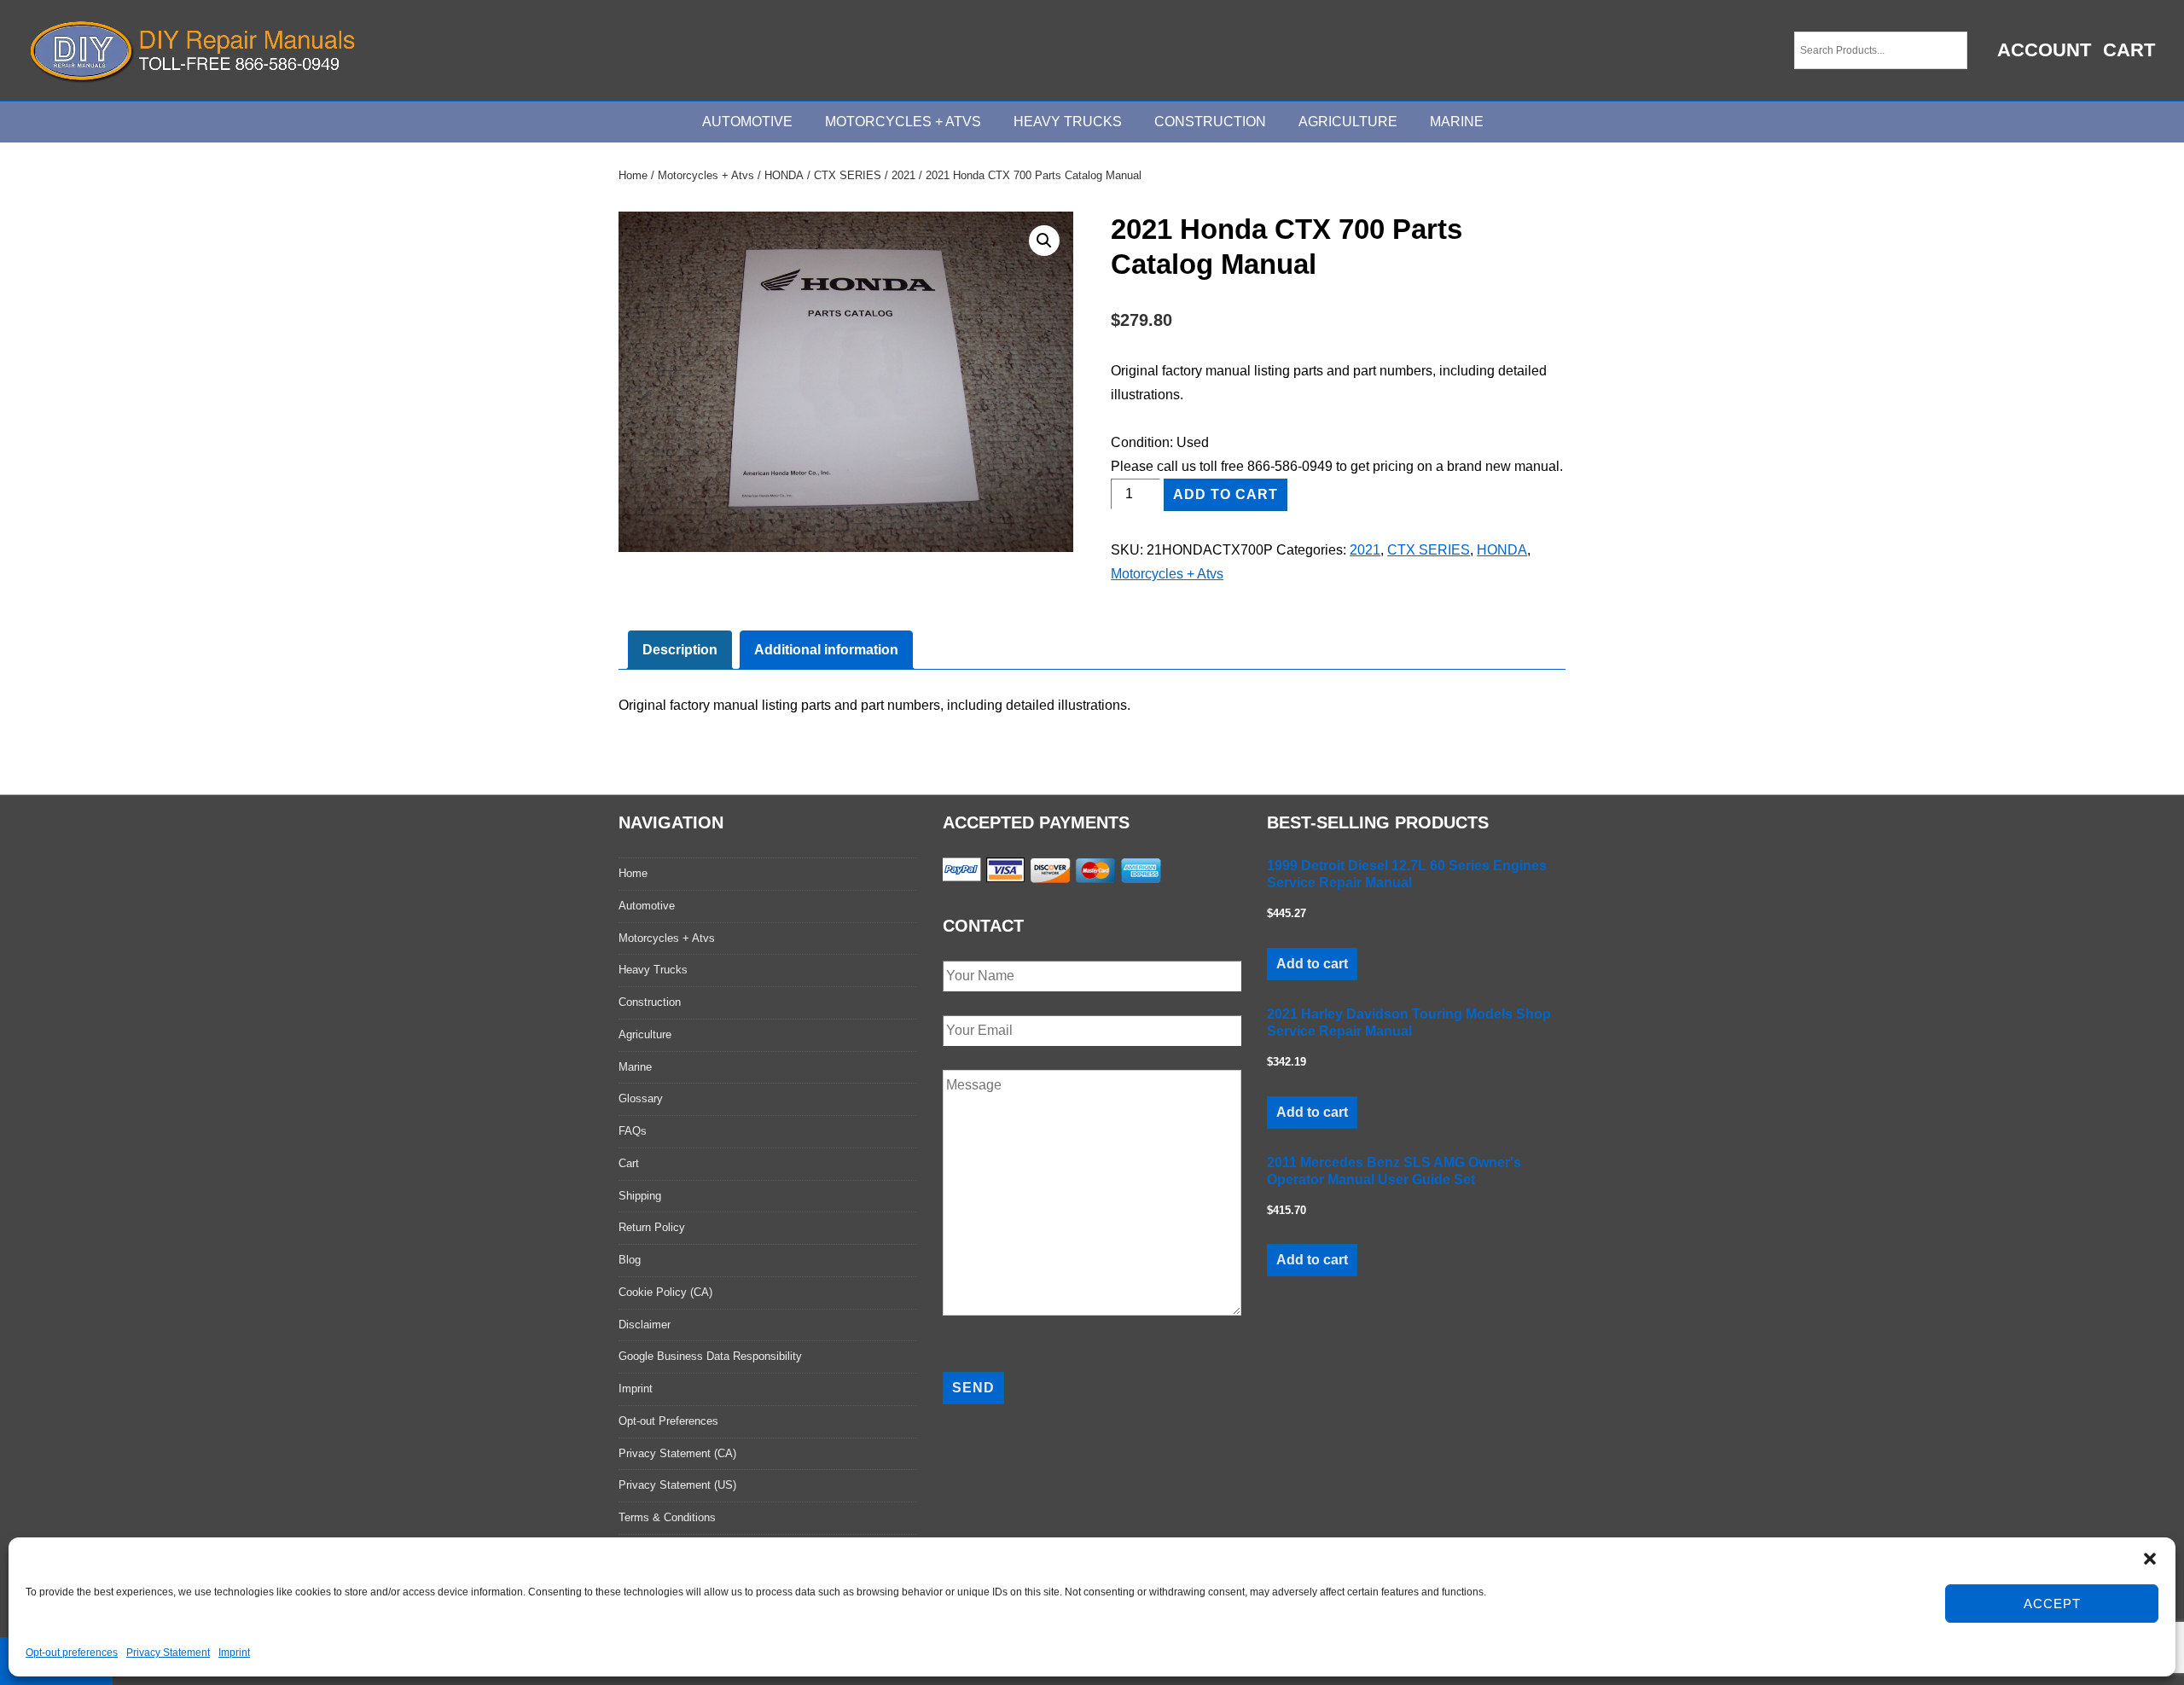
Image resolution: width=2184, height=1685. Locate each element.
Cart (2129, 50)
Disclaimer (645, 1325)
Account (2044, 50)
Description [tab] (680, 650)
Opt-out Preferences (668, 1421)
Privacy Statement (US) (677, 1485)
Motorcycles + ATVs (903, 122)
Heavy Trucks (1068, 122)
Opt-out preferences (72, 1653)
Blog (630, 1260)
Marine (1457, 122)
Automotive (747, 122)
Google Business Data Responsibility (710, 1356)
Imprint (234, 1653)
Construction (1210, 122)
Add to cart (1226, 494)
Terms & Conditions (667, 1517)
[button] (2150, 1559)
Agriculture (1348, 122)
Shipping (640, 1196)
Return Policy (652, 1227)
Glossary (641, 1098)
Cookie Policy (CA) (665, 1292)
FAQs (633, 1131)
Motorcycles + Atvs (706, 175)
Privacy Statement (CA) (677, 1453)
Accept (2052, 1604)
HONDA (784, 175)
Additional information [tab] (826, 650)
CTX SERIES (848, 175)
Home (633, 175)
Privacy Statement (168, 1653)
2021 (903, 175)
